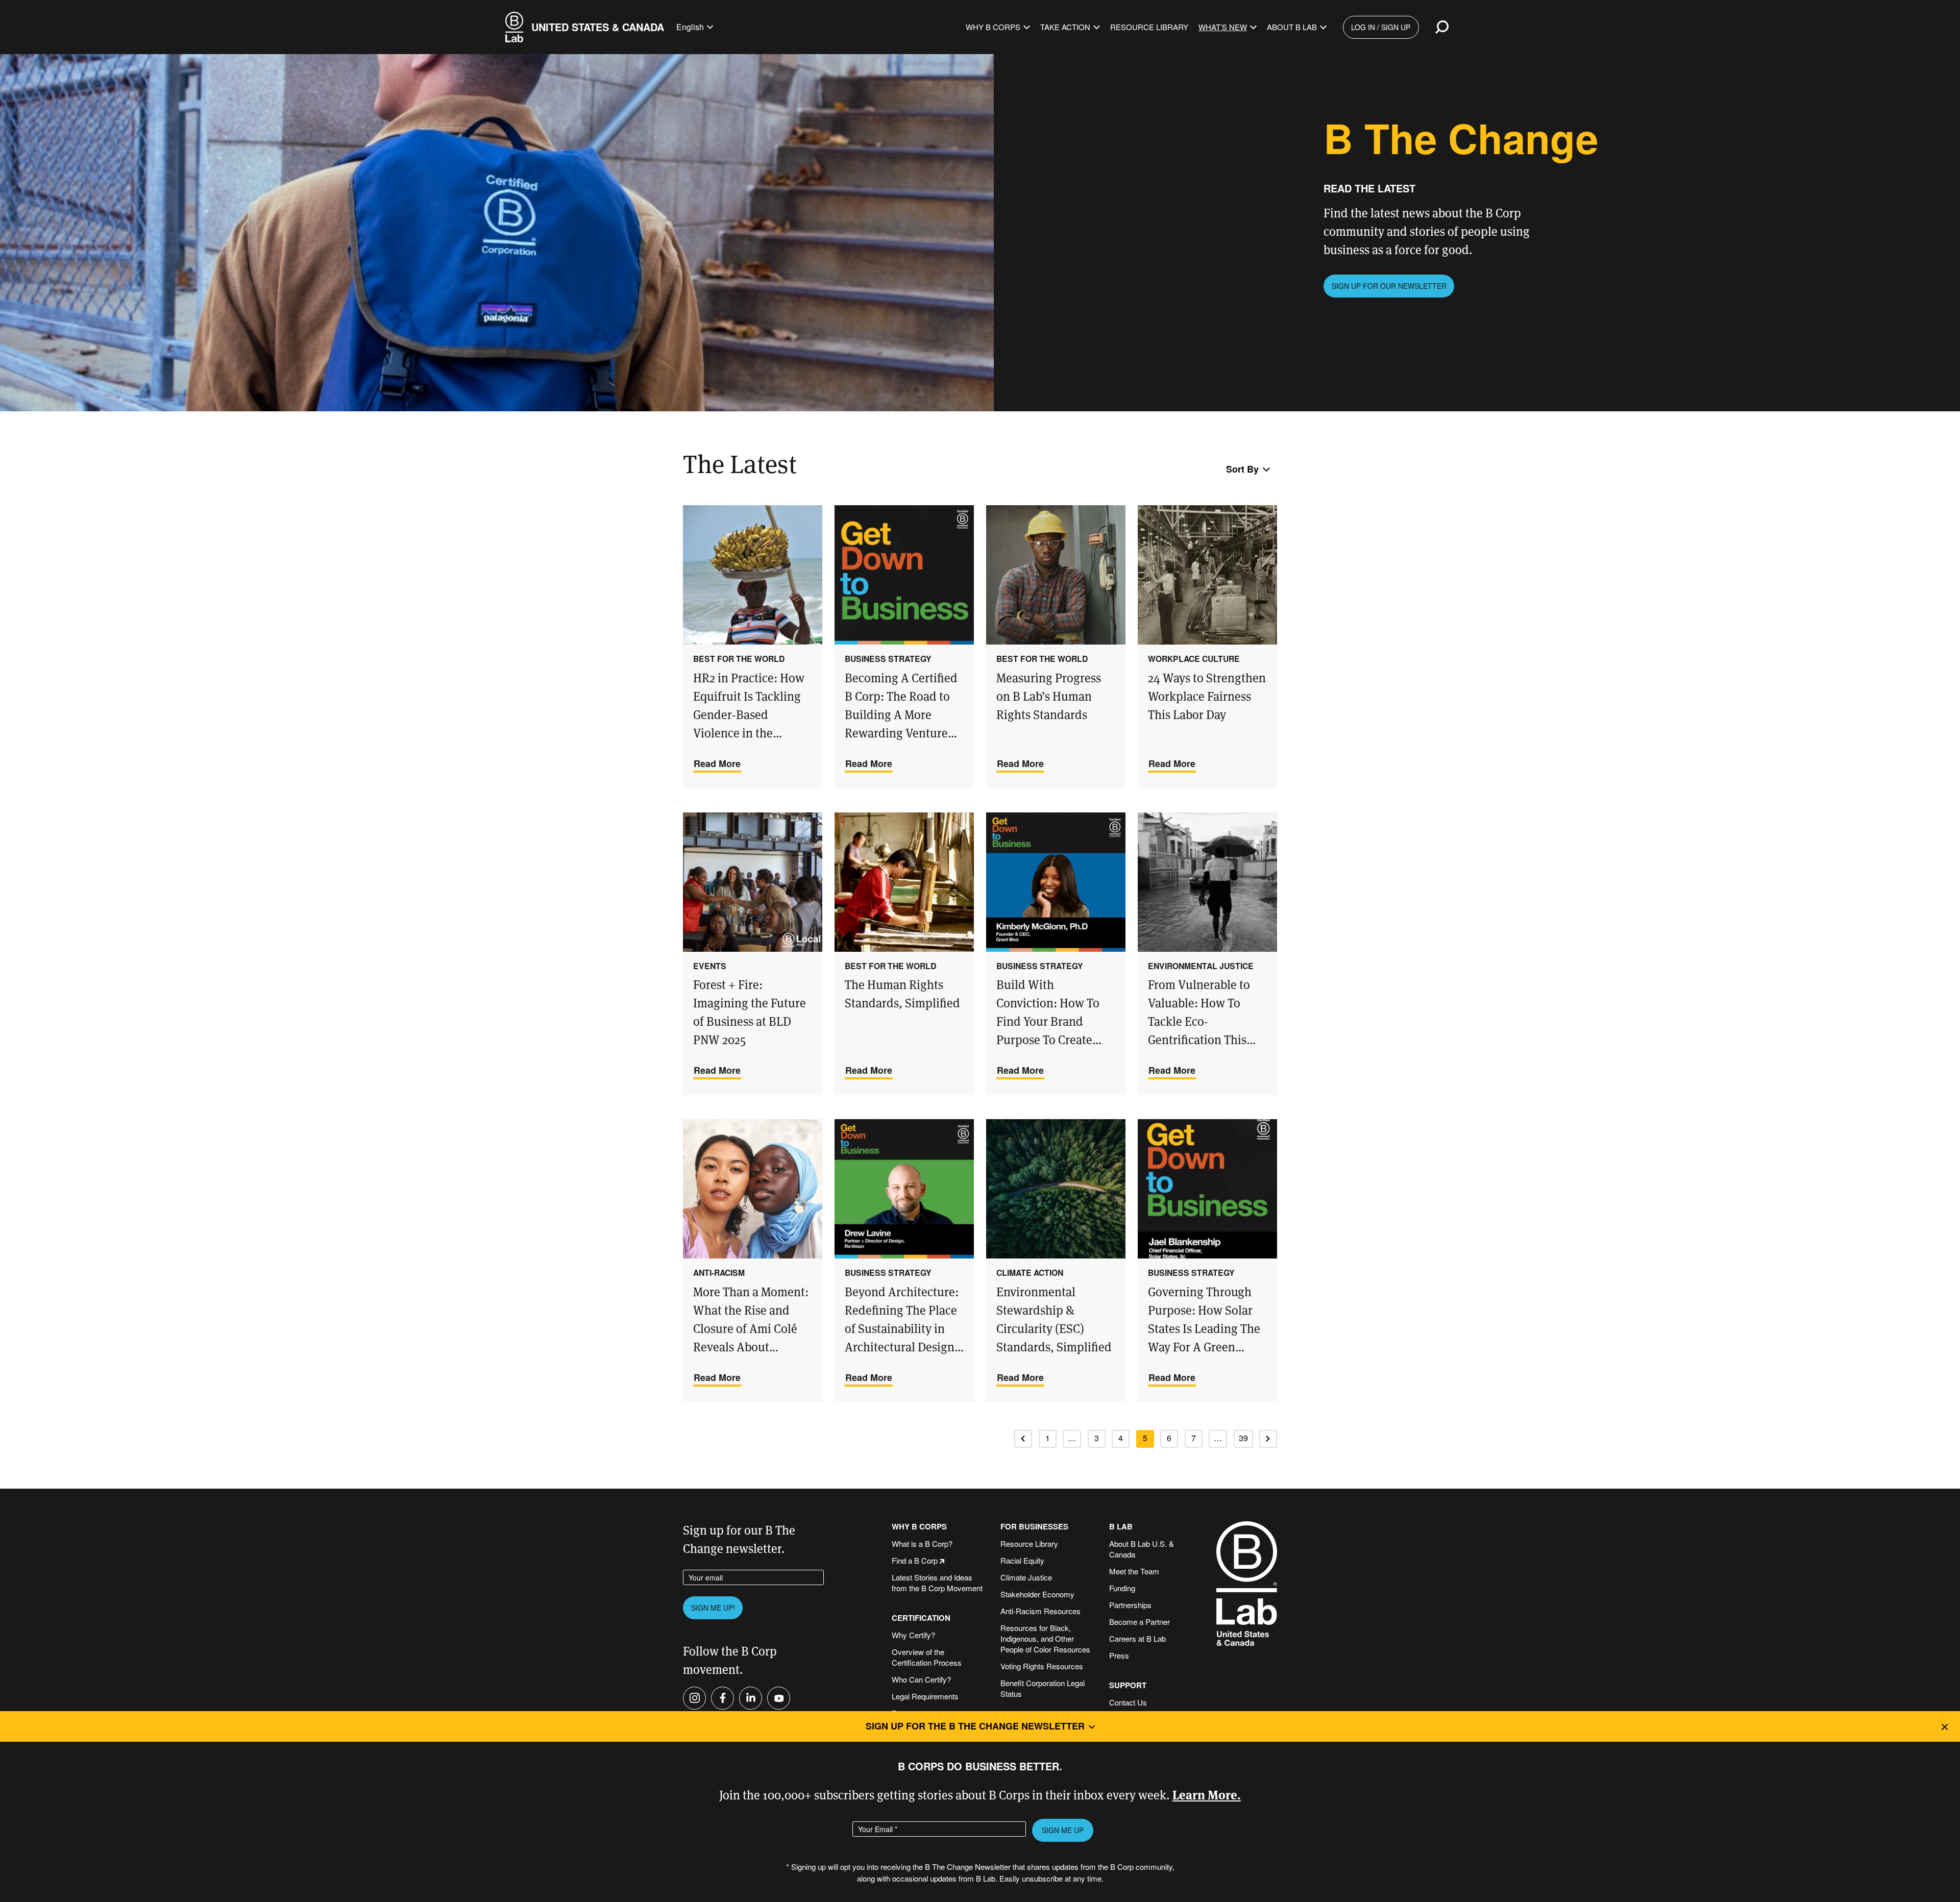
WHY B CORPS (919, 1527)
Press (1119, 1655)
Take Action (1065, 27)
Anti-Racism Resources (1040, 1611)
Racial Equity (1022, 1560)
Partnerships (1130, 1605)
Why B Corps (993, 27)
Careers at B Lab (1137, 1638)
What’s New (1223, 27)
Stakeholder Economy (1037, 1594)
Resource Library (1149, 27)
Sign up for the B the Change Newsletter (975, 1726)
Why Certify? (913, 1635)
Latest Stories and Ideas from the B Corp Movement (937, 1583)
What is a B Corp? (922, 1543)
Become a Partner (1140, 1622)
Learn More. (1207, 1794)
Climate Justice (1026, 1577)
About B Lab (1292, 27)
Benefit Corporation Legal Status (1043, 1688)
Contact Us (1128, 1702)
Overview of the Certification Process (927, 1657)
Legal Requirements (925, 1696)
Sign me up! (713, 1608)
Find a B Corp (915, 1560)
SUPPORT (1128, 1685)
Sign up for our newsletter (1389, 286)
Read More (717, 763)
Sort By (1242, 469)
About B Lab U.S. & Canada (1142, 1549)
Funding (1122, 1588)
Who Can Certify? (921, 1679)
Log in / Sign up (1381, 27)
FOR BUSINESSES (1034, 1527)
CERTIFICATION (921, 1618)
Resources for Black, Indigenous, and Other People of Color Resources (1045, 1638)
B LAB (1121, 1527)
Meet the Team (1134, 1571)
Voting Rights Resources (1042, 1666)
